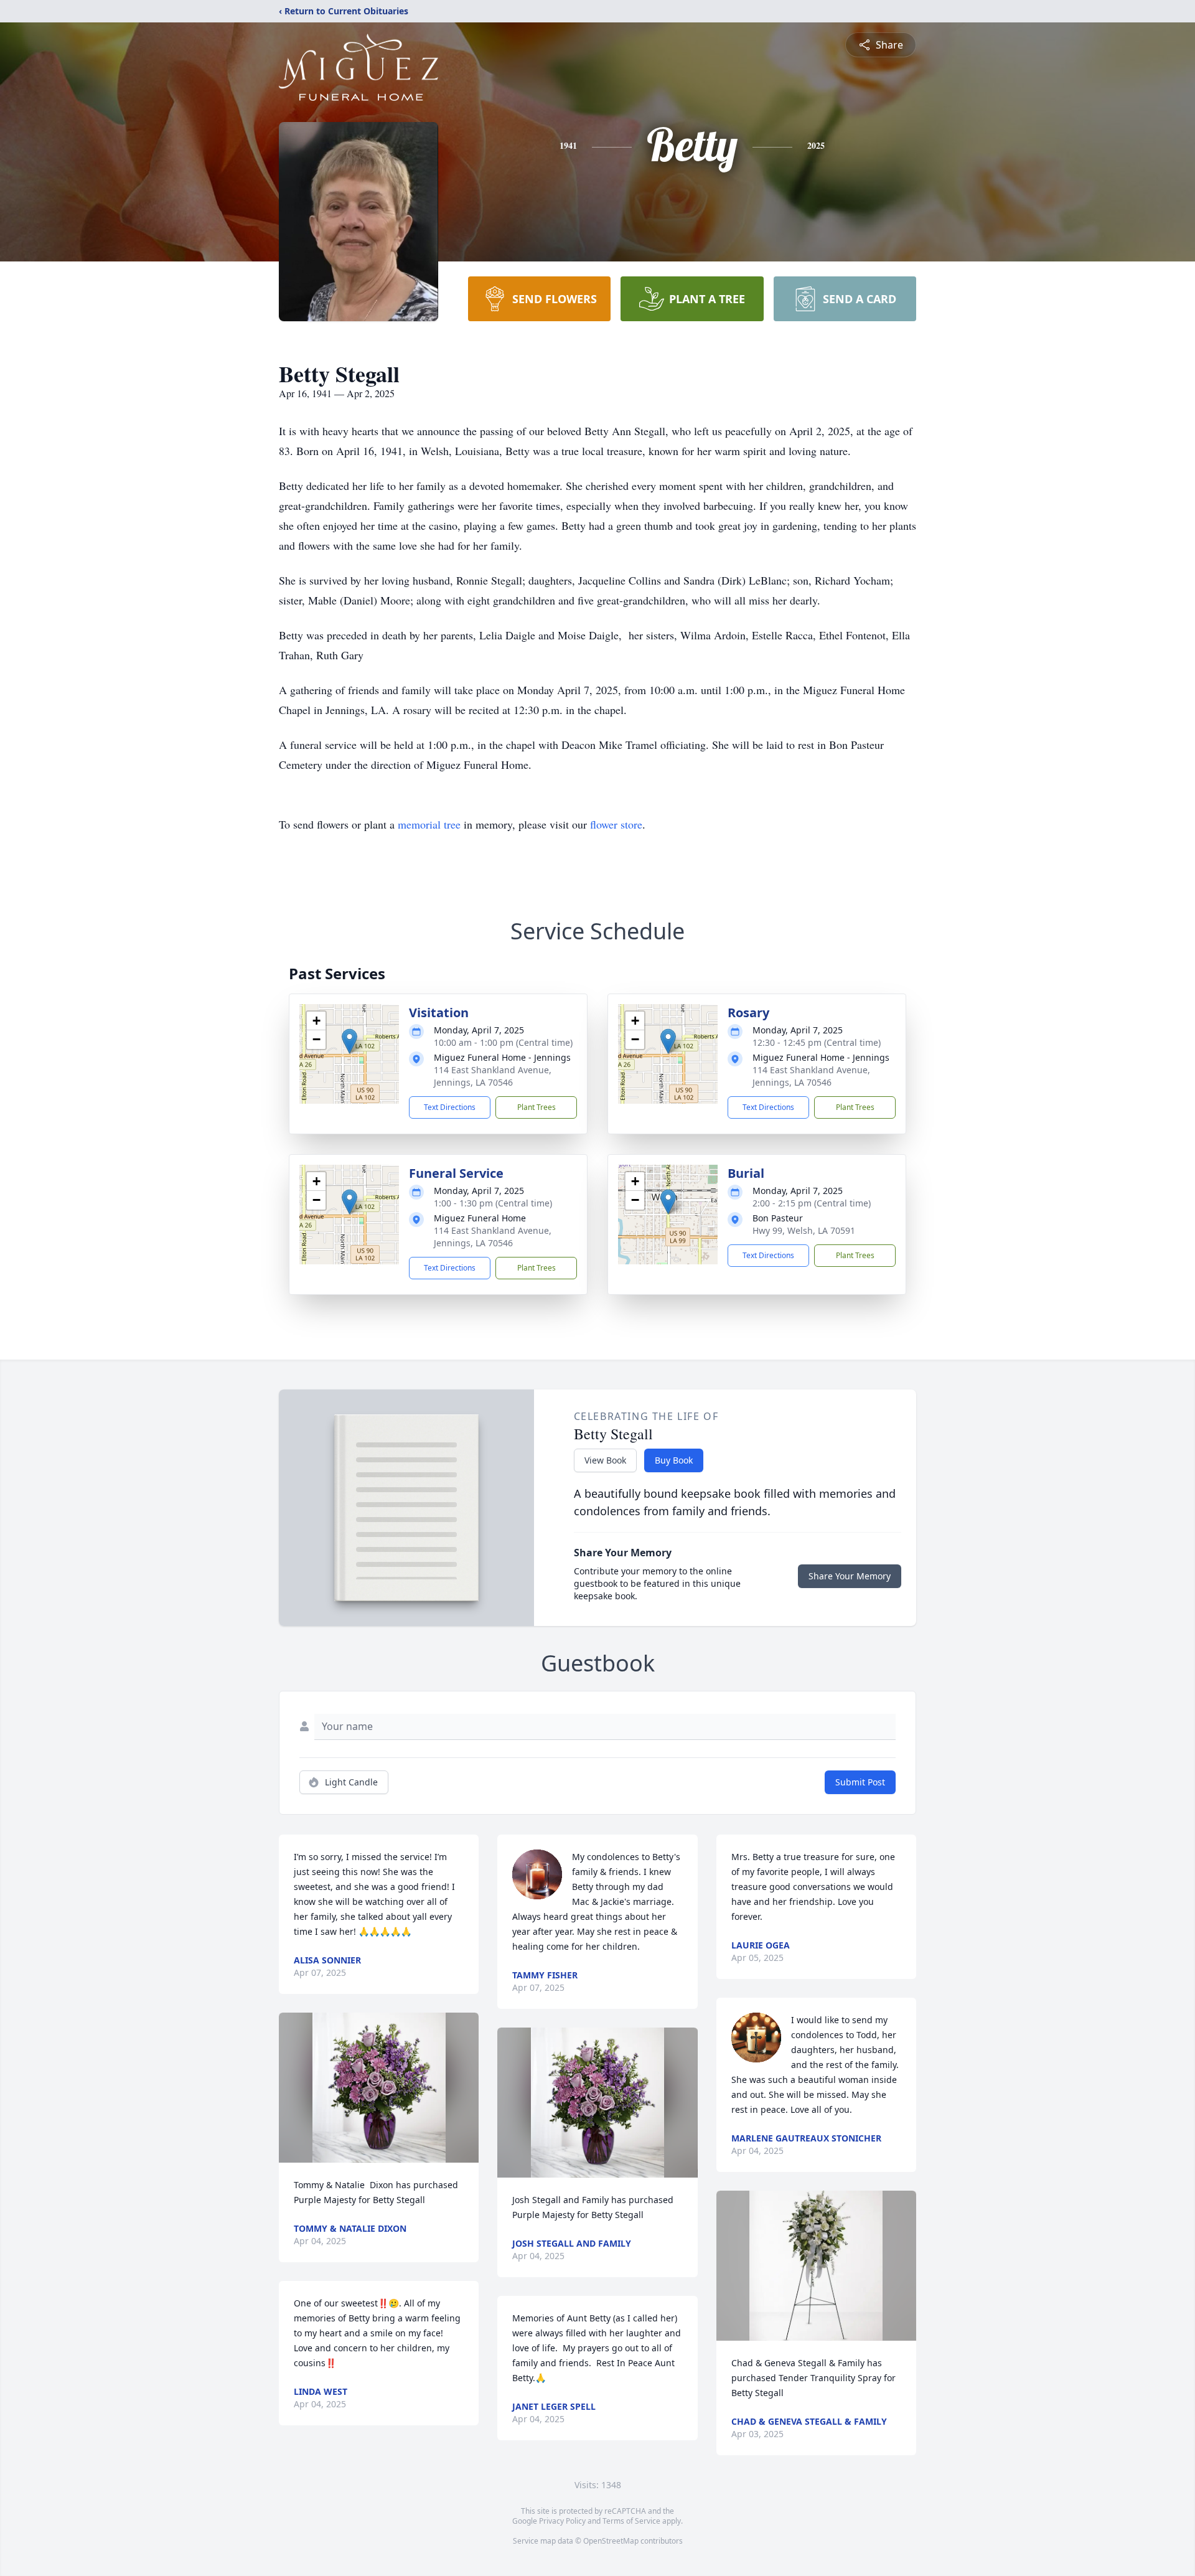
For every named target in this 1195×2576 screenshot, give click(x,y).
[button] (349, 1041)
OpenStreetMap (611, 2541)
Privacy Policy (562, 2521)
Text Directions (450, 1107)
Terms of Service (631, 2521)
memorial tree (429, 824)
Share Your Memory (850, 1576)
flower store (616, 824)
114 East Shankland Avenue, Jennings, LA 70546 (493, 1076)
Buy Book (674, 1460)
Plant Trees (537, 1107)
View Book (605, 1460)
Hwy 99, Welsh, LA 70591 (804, 1230)
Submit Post (860, 1782)
